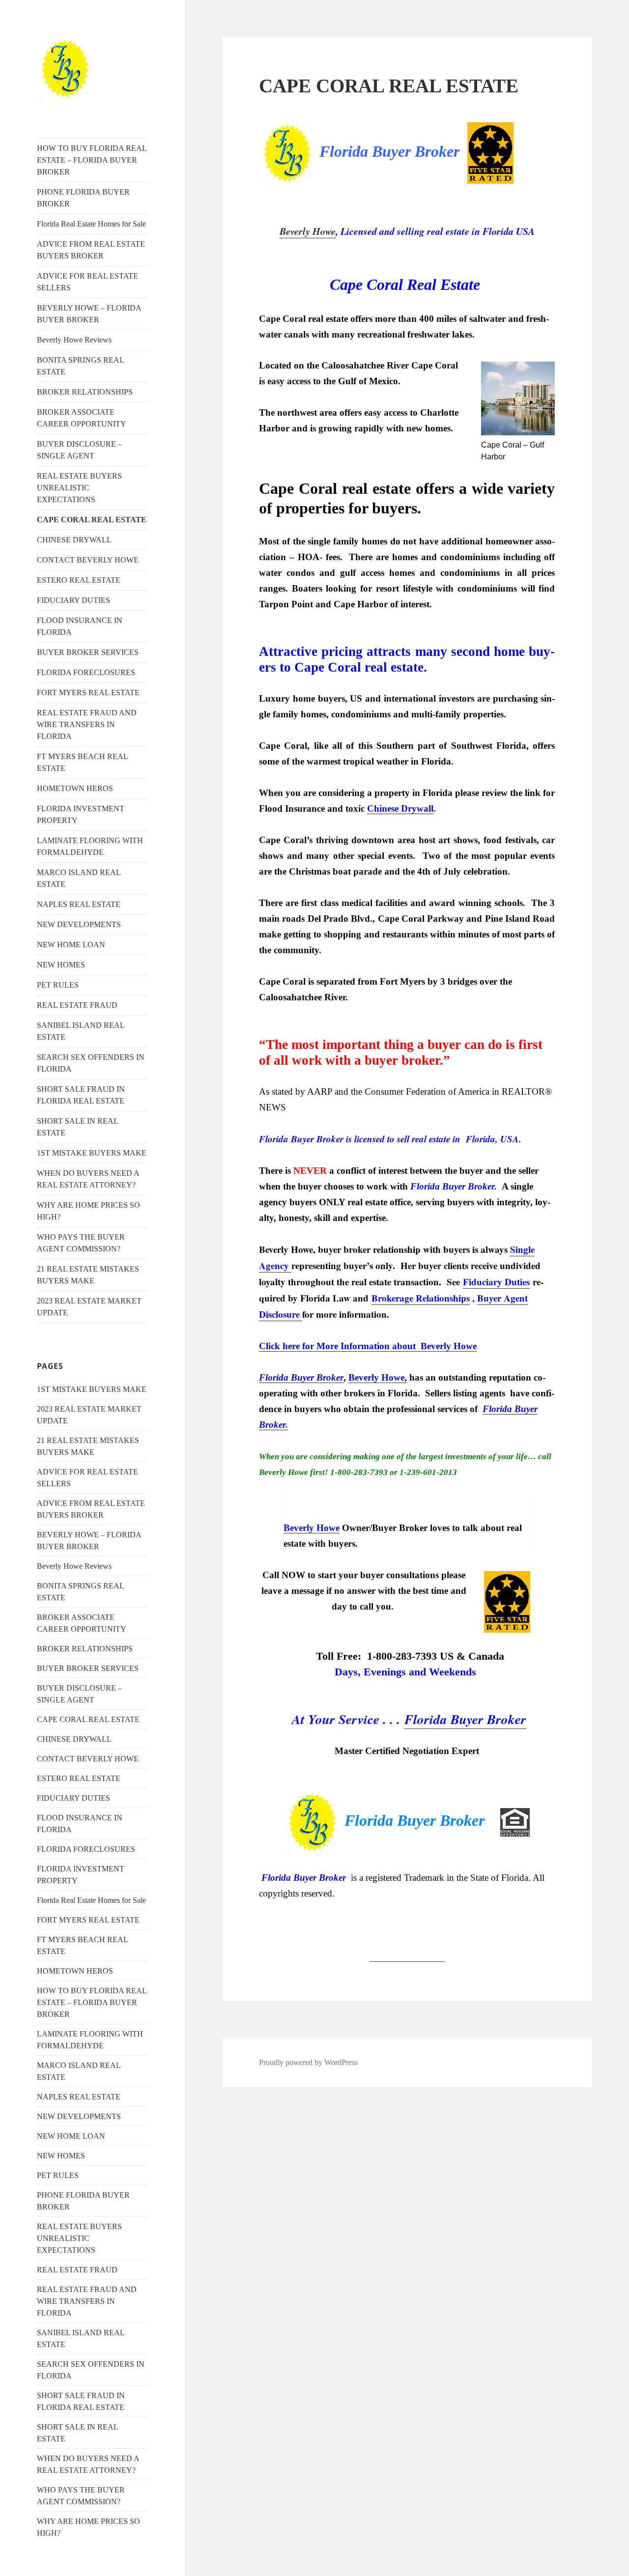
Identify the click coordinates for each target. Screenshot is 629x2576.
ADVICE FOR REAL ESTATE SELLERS (87, 282)
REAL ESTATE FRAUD (77, 1005)
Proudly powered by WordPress (308, 2062)
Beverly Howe (308, 231)
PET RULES (58, 985)
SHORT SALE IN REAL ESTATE (77, 1127)
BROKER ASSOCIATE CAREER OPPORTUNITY (82, 418)
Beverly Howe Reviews (74, 340)
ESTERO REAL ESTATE (79, 580)
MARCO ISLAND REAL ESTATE (79, 878)
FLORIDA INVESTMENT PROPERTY (81, 814)
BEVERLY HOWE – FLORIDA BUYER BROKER (89, 314)
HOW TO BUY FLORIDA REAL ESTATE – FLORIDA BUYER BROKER (92, 160)
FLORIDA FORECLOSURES (86, 672)
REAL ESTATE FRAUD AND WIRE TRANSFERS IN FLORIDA (87, 724)
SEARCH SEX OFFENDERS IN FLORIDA (91, 1063)
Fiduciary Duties (496, 1282)
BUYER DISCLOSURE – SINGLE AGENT (79, 450)
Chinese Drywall (400, 808)
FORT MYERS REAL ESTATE (88, 693)
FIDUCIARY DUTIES (73, 600)
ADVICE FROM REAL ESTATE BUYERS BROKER (91, 250)
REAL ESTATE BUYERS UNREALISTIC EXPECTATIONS (79, 488)
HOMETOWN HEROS (75, 788)
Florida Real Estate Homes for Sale (91, 224)
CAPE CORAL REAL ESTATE (92, 520)
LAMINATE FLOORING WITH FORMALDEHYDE (90, 846)
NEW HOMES (61, 965)
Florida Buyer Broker (465, 1719)
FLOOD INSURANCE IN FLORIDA (80, 626)
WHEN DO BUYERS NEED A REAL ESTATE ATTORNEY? (88, 1179)
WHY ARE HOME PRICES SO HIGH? (88, 1211)
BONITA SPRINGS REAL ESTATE (80, 366)
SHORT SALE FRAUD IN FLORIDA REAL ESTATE (81, 1095)
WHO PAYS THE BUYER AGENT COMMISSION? (81, 1243)
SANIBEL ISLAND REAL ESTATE (81, 1031)
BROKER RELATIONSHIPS (85, 392)
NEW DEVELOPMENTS (79, 924)
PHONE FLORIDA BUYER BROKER (83, 198)
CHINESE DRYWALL (74, 540)
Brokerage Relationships (421, 1298)
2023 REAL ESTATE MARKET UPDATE (89, 1307)
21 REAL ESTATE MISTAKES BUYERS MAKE (88, 1275)
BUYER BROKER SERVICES (88, 652)
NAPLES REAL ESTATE (79, 904)
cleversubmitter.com (407, 1956)
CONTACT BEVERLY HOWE (88, 560)
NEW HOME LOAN (71, 945)
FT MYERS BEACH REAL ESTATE (82, 762)
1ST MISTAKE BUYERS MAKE (92, 1153)
